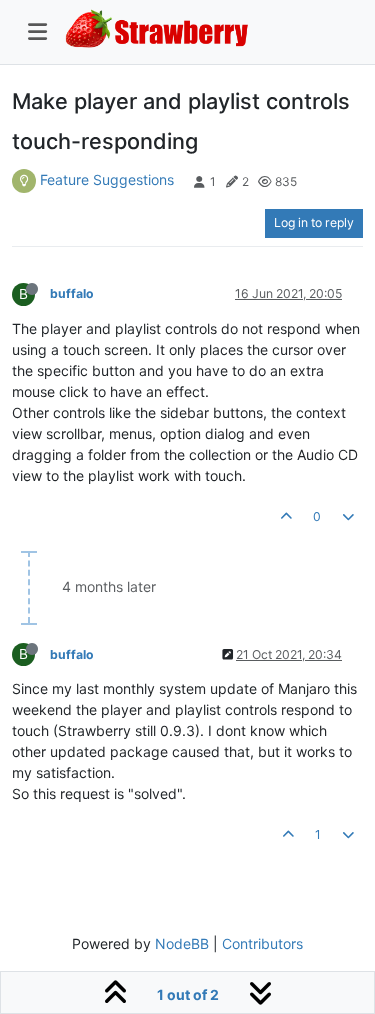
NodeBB (182, 943)
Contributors (262, 943)
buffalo (72, 293)
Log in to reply (314, 222)
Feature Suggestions (107, 179)
